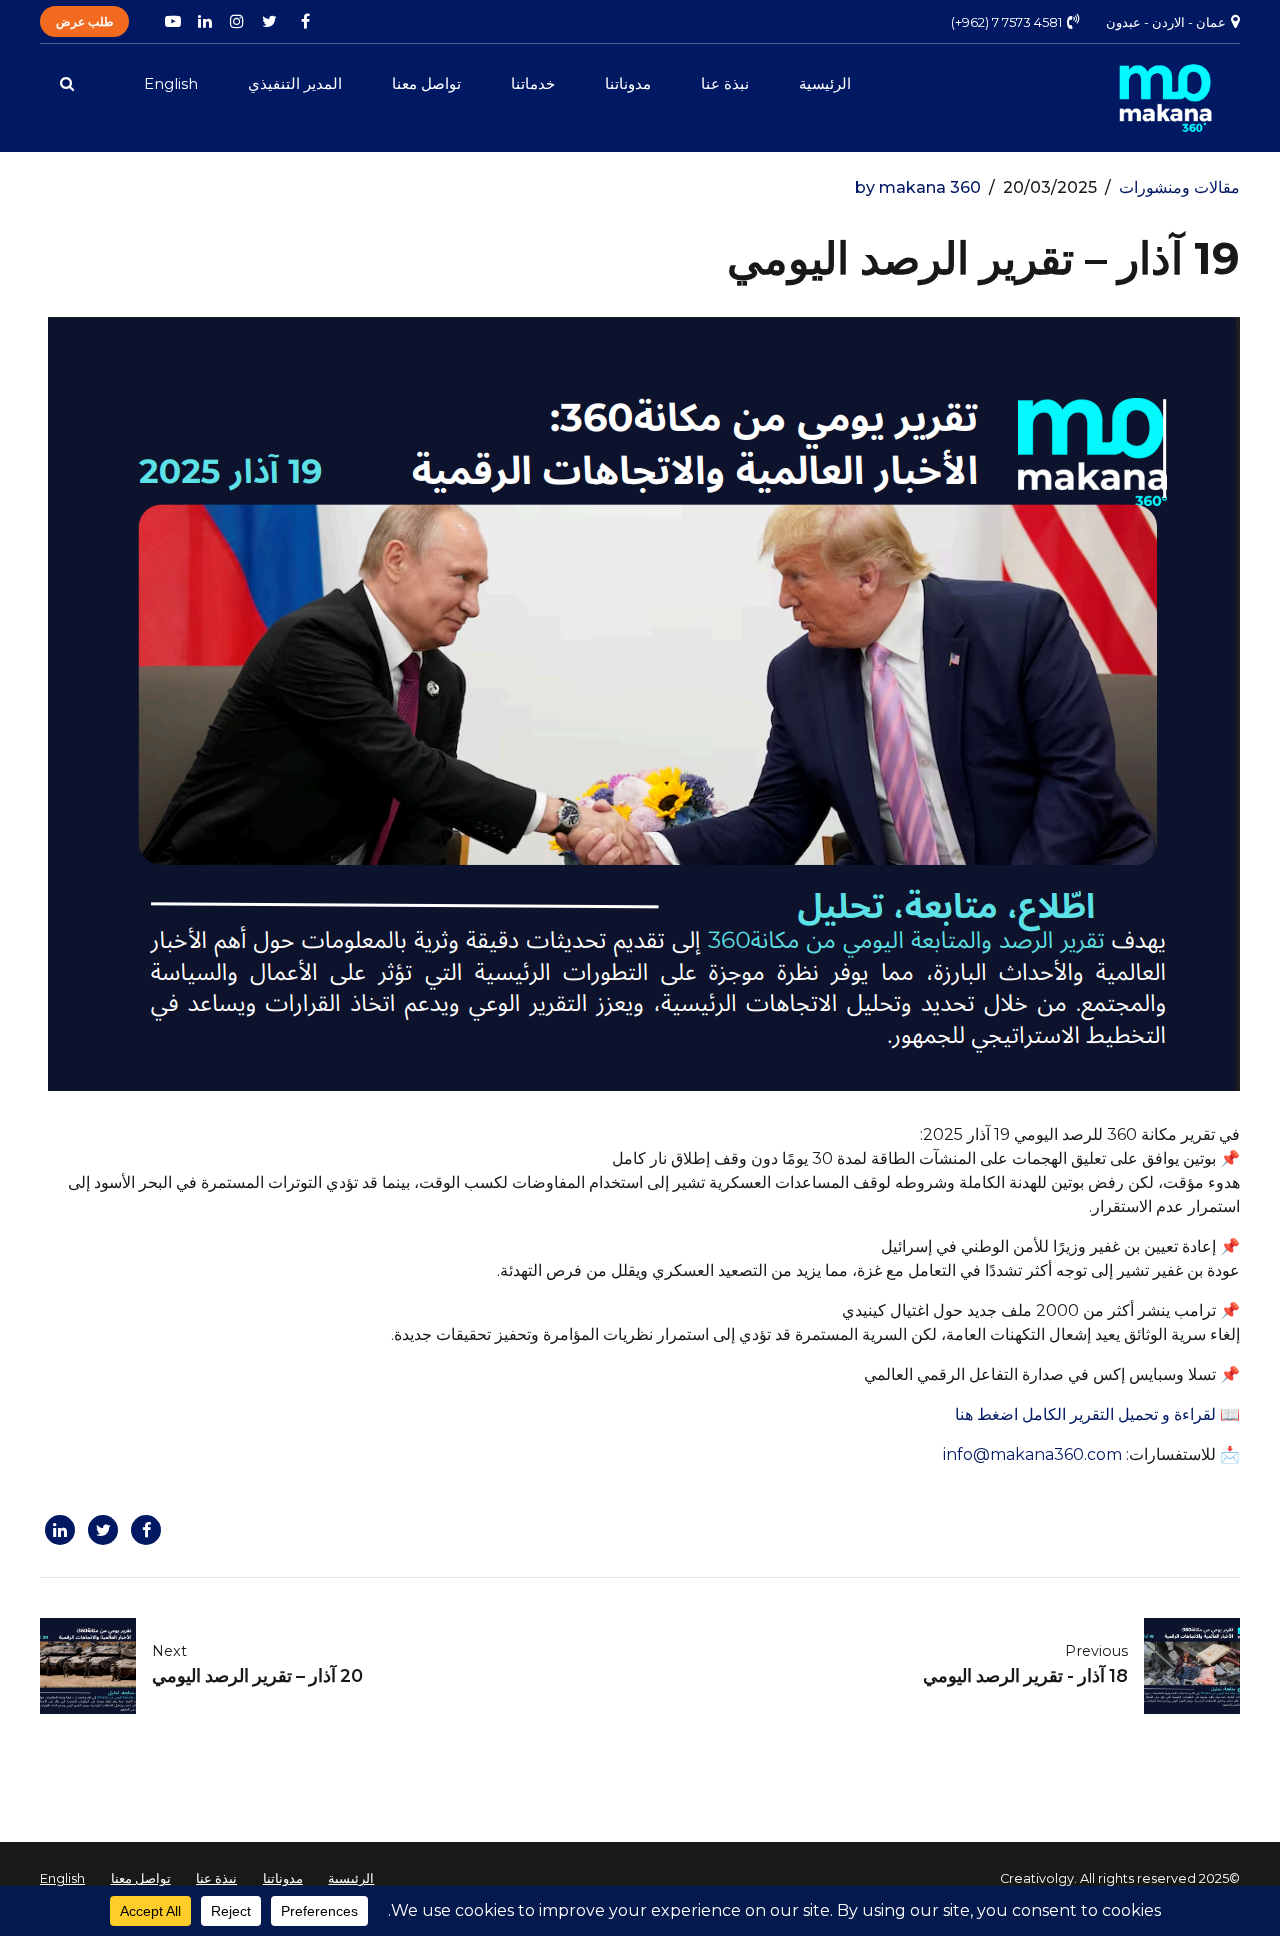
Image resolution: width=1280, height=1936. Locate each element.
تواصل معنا (426, 83)
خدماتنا (533, 83)
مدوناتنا (628, 83)
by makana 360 (918, 187)
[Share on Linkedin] (57, 1530)
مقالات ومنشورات (1179, 187)
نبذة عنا (725, 83)
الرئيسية (825, 83)
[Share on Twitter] (100, 1530)
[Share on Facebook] (143, 1530)
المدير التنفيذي (295, 83)
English (171, 83)
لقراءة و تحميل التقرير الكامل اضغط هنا (1087, 1414)
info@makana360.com (1032, 1454)
